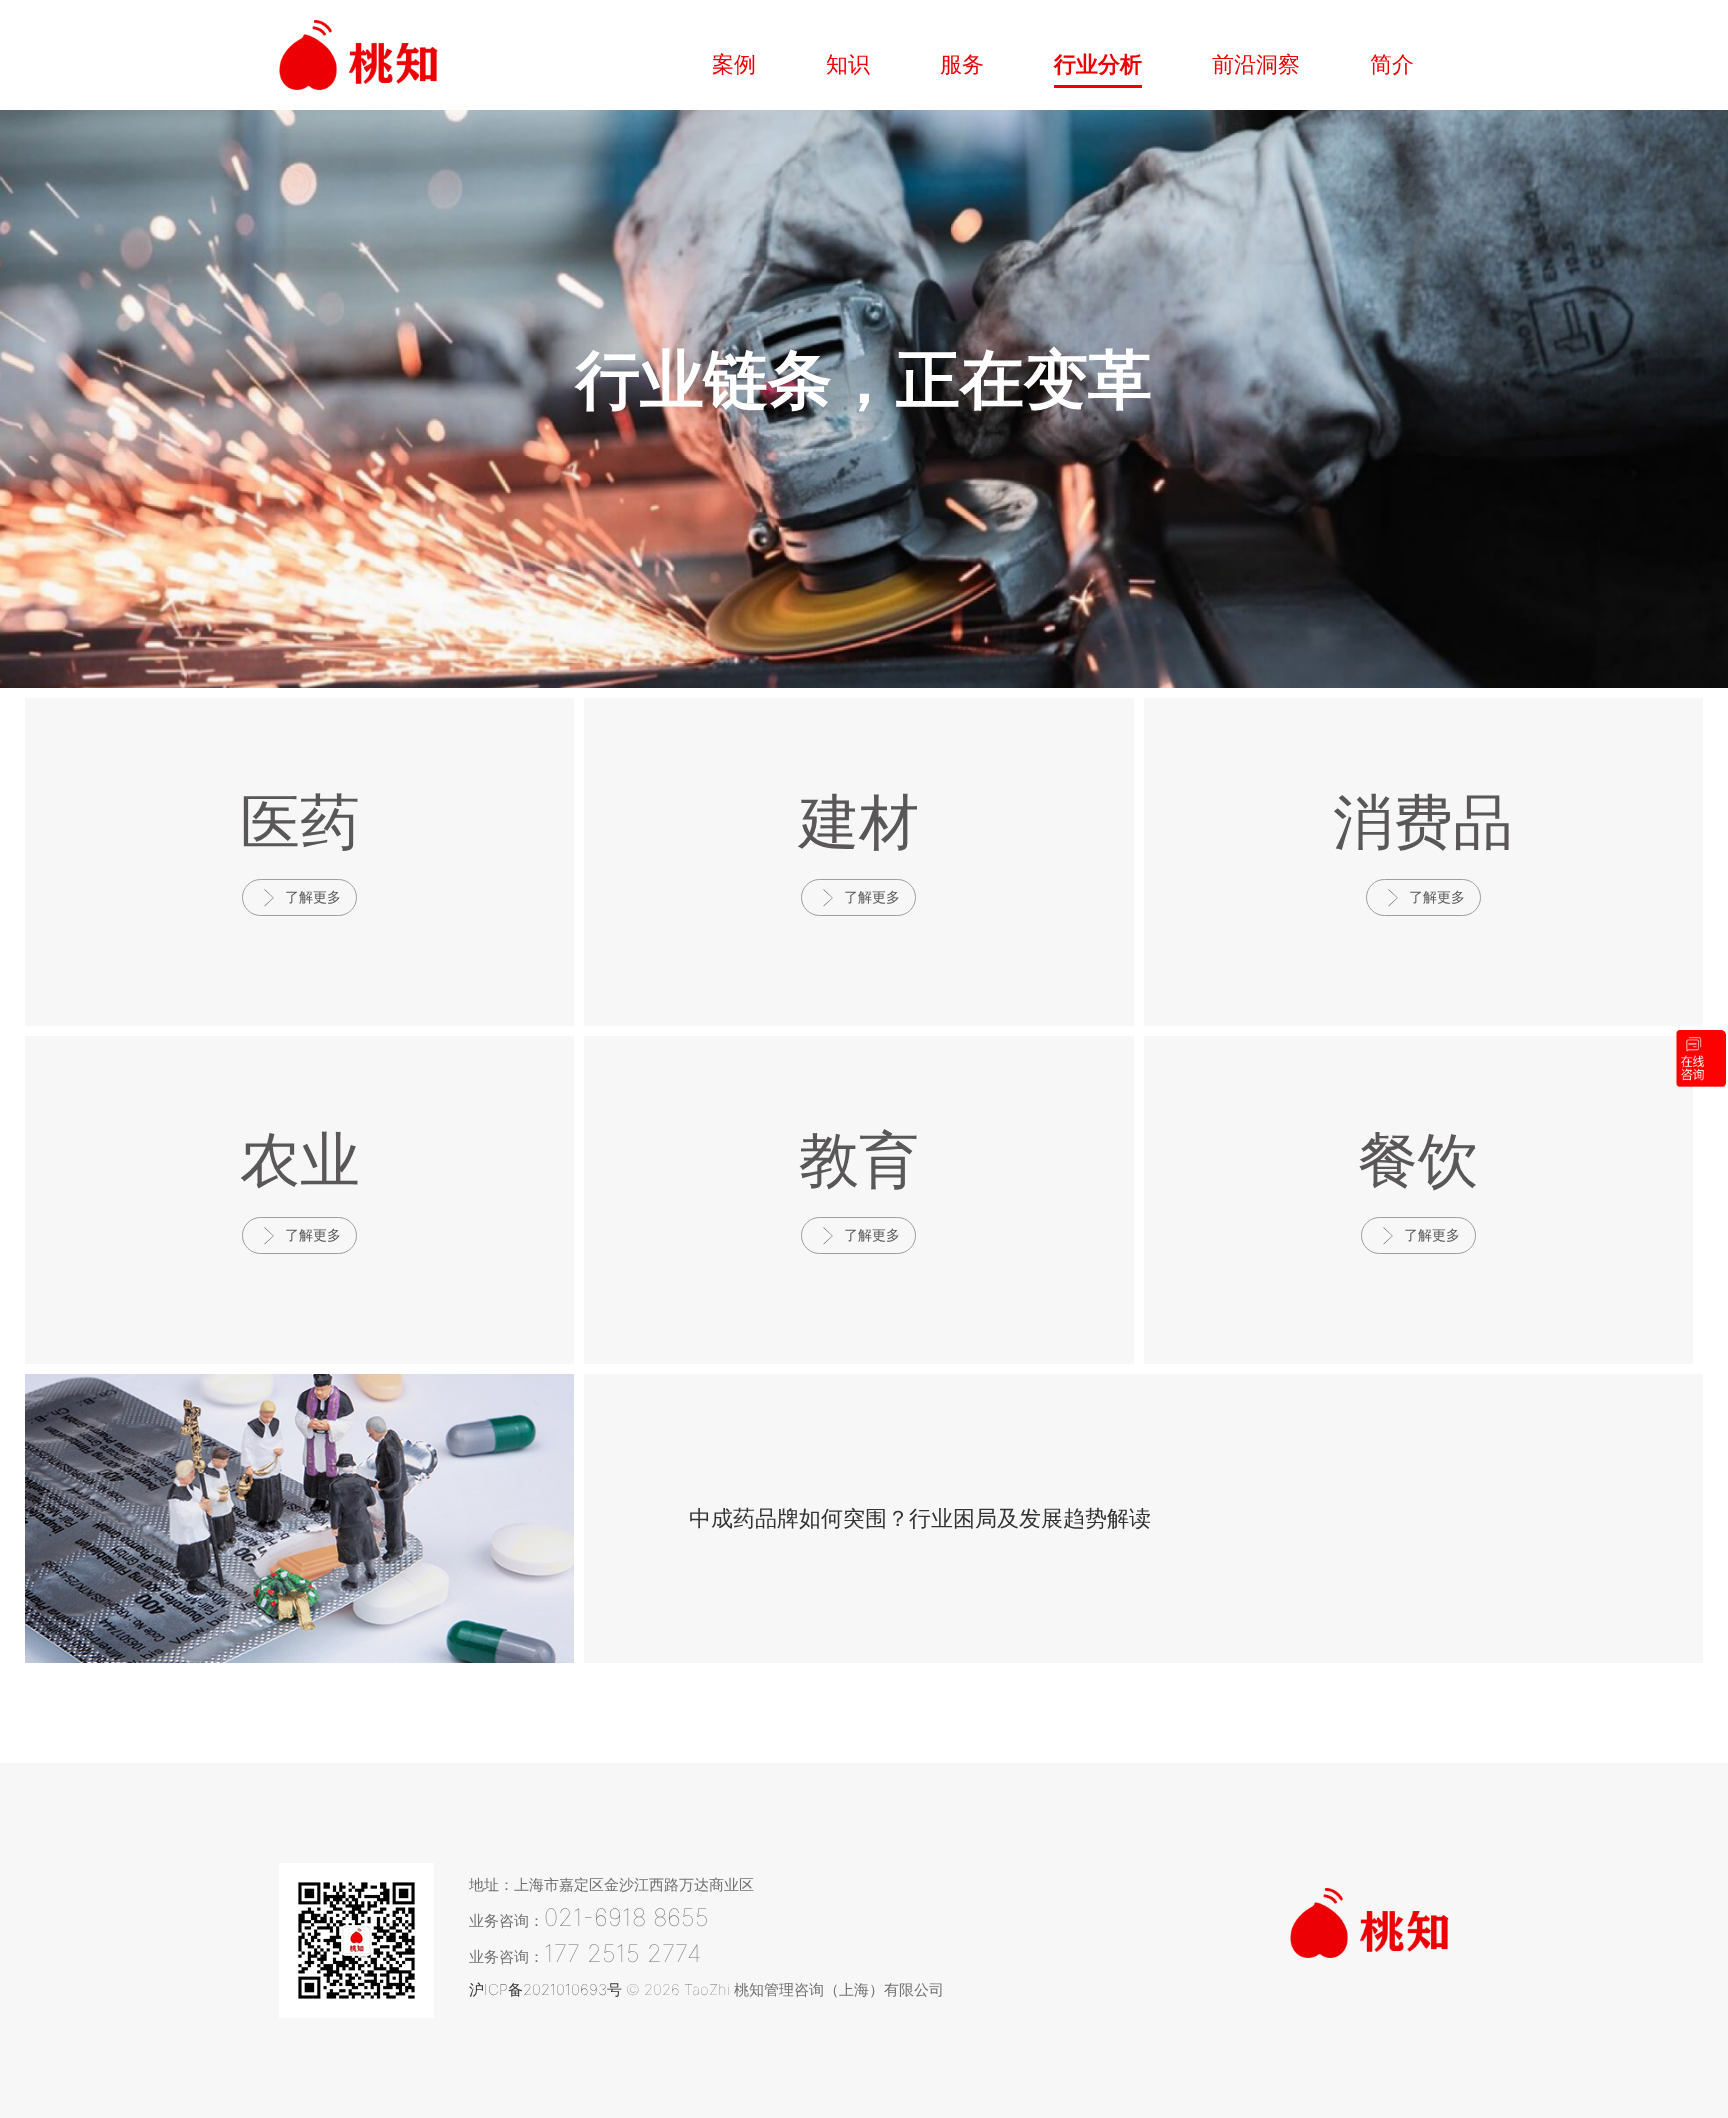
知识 (848, 64)
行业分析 (1098, 64)
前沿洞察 (1256, 64)
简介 (1392, 64)
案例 (734, 64)
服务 (962, 64)
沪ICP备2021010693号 (545, 1989)
